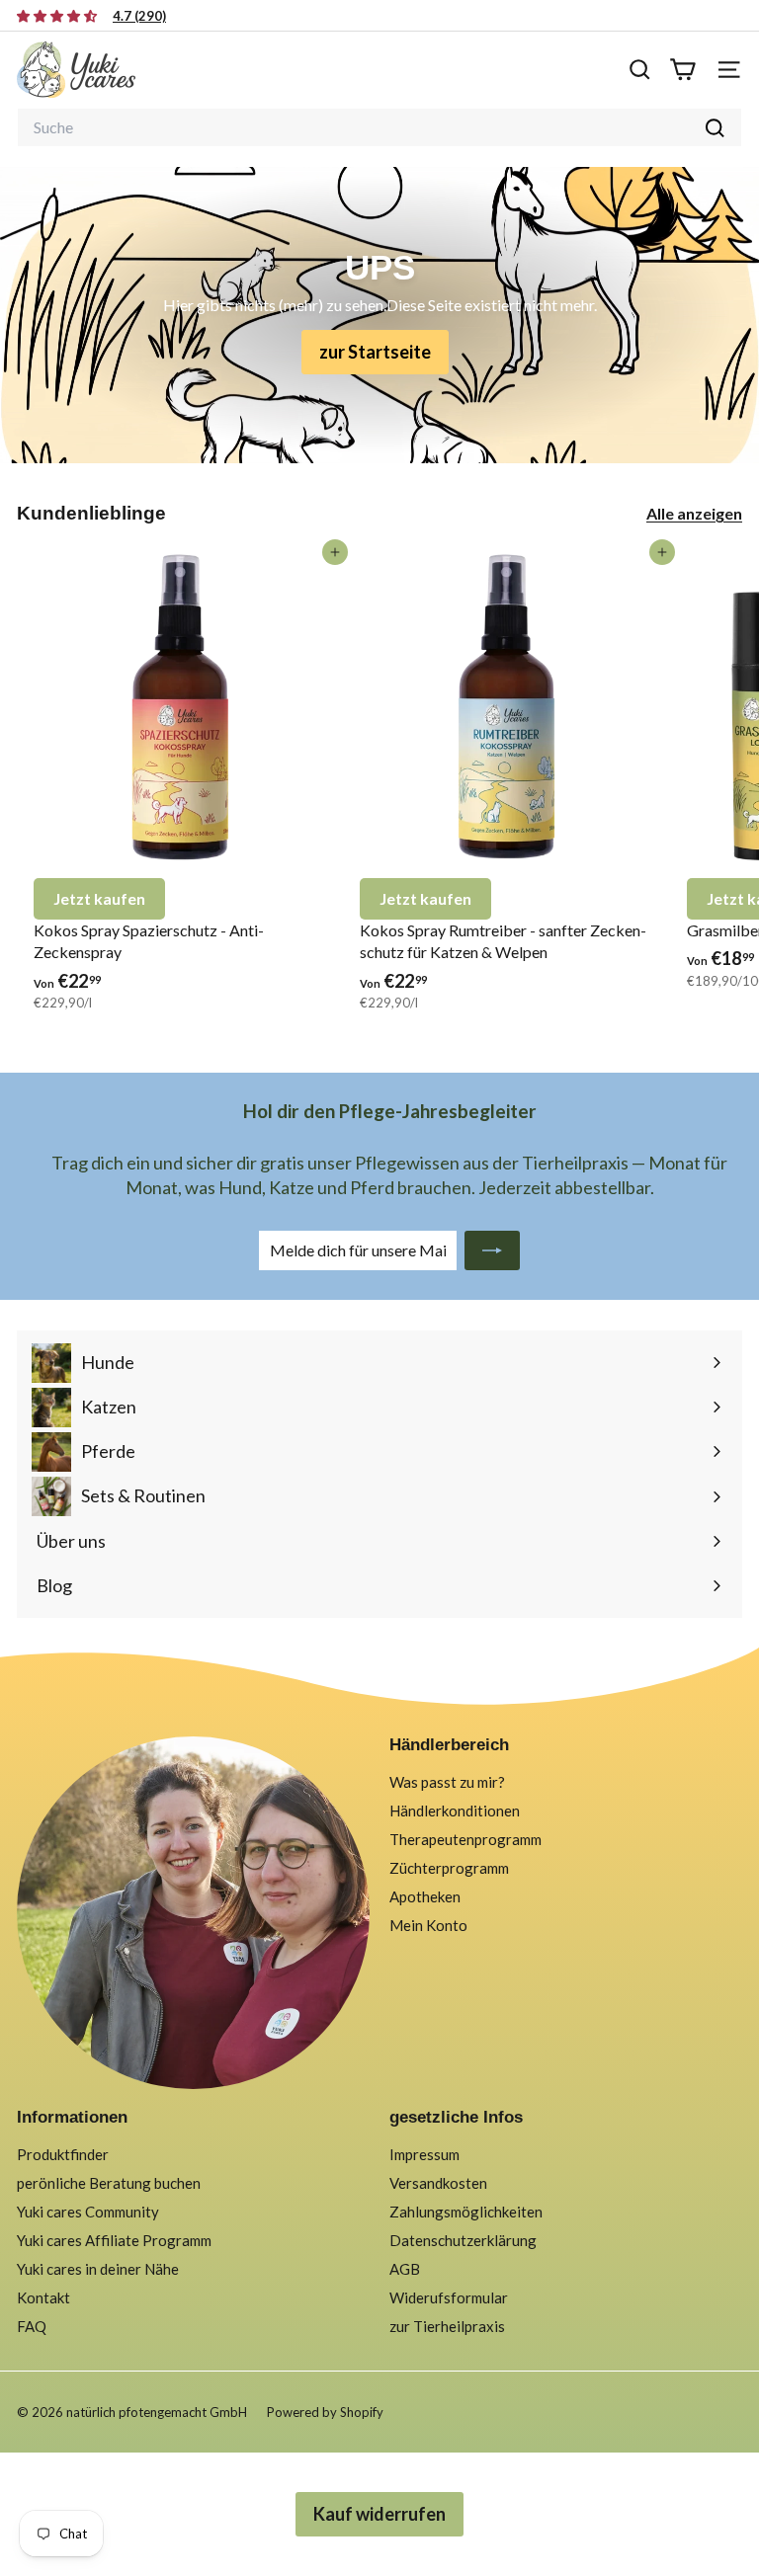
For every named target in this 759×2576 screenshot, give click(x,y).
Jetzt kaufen (99, 898)
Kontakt (43, 2297)
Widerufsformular (449, 2297)
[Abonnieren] (492, 1250)
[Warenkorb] (682, 70)
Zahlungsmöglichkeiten (466, 2212)
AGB (405, 2269)
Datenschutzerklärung (463, 2240)
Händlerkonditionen (455, 1811)
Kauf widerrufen (379, 2514)
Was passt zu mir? (447, 1782)
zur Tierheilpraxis (447, 2326)
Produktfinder (63, 2154)
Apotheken (425, 1896)
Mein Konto (428, 1925)
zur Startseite (375, 352)
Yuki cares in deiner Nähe (98, 2269)
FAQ (32, 2326)
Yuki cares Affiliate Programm (114, 2240)
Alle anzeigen (694, 513)
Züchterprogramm (449, 1868)
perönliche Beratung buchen (109, 2183)
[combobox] (379, 127)
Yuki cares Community (88, 2212)
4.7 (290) (139, 16)
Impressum (424, 2154)
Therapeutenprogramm (465, 1839)
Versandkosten (438, 2183)
